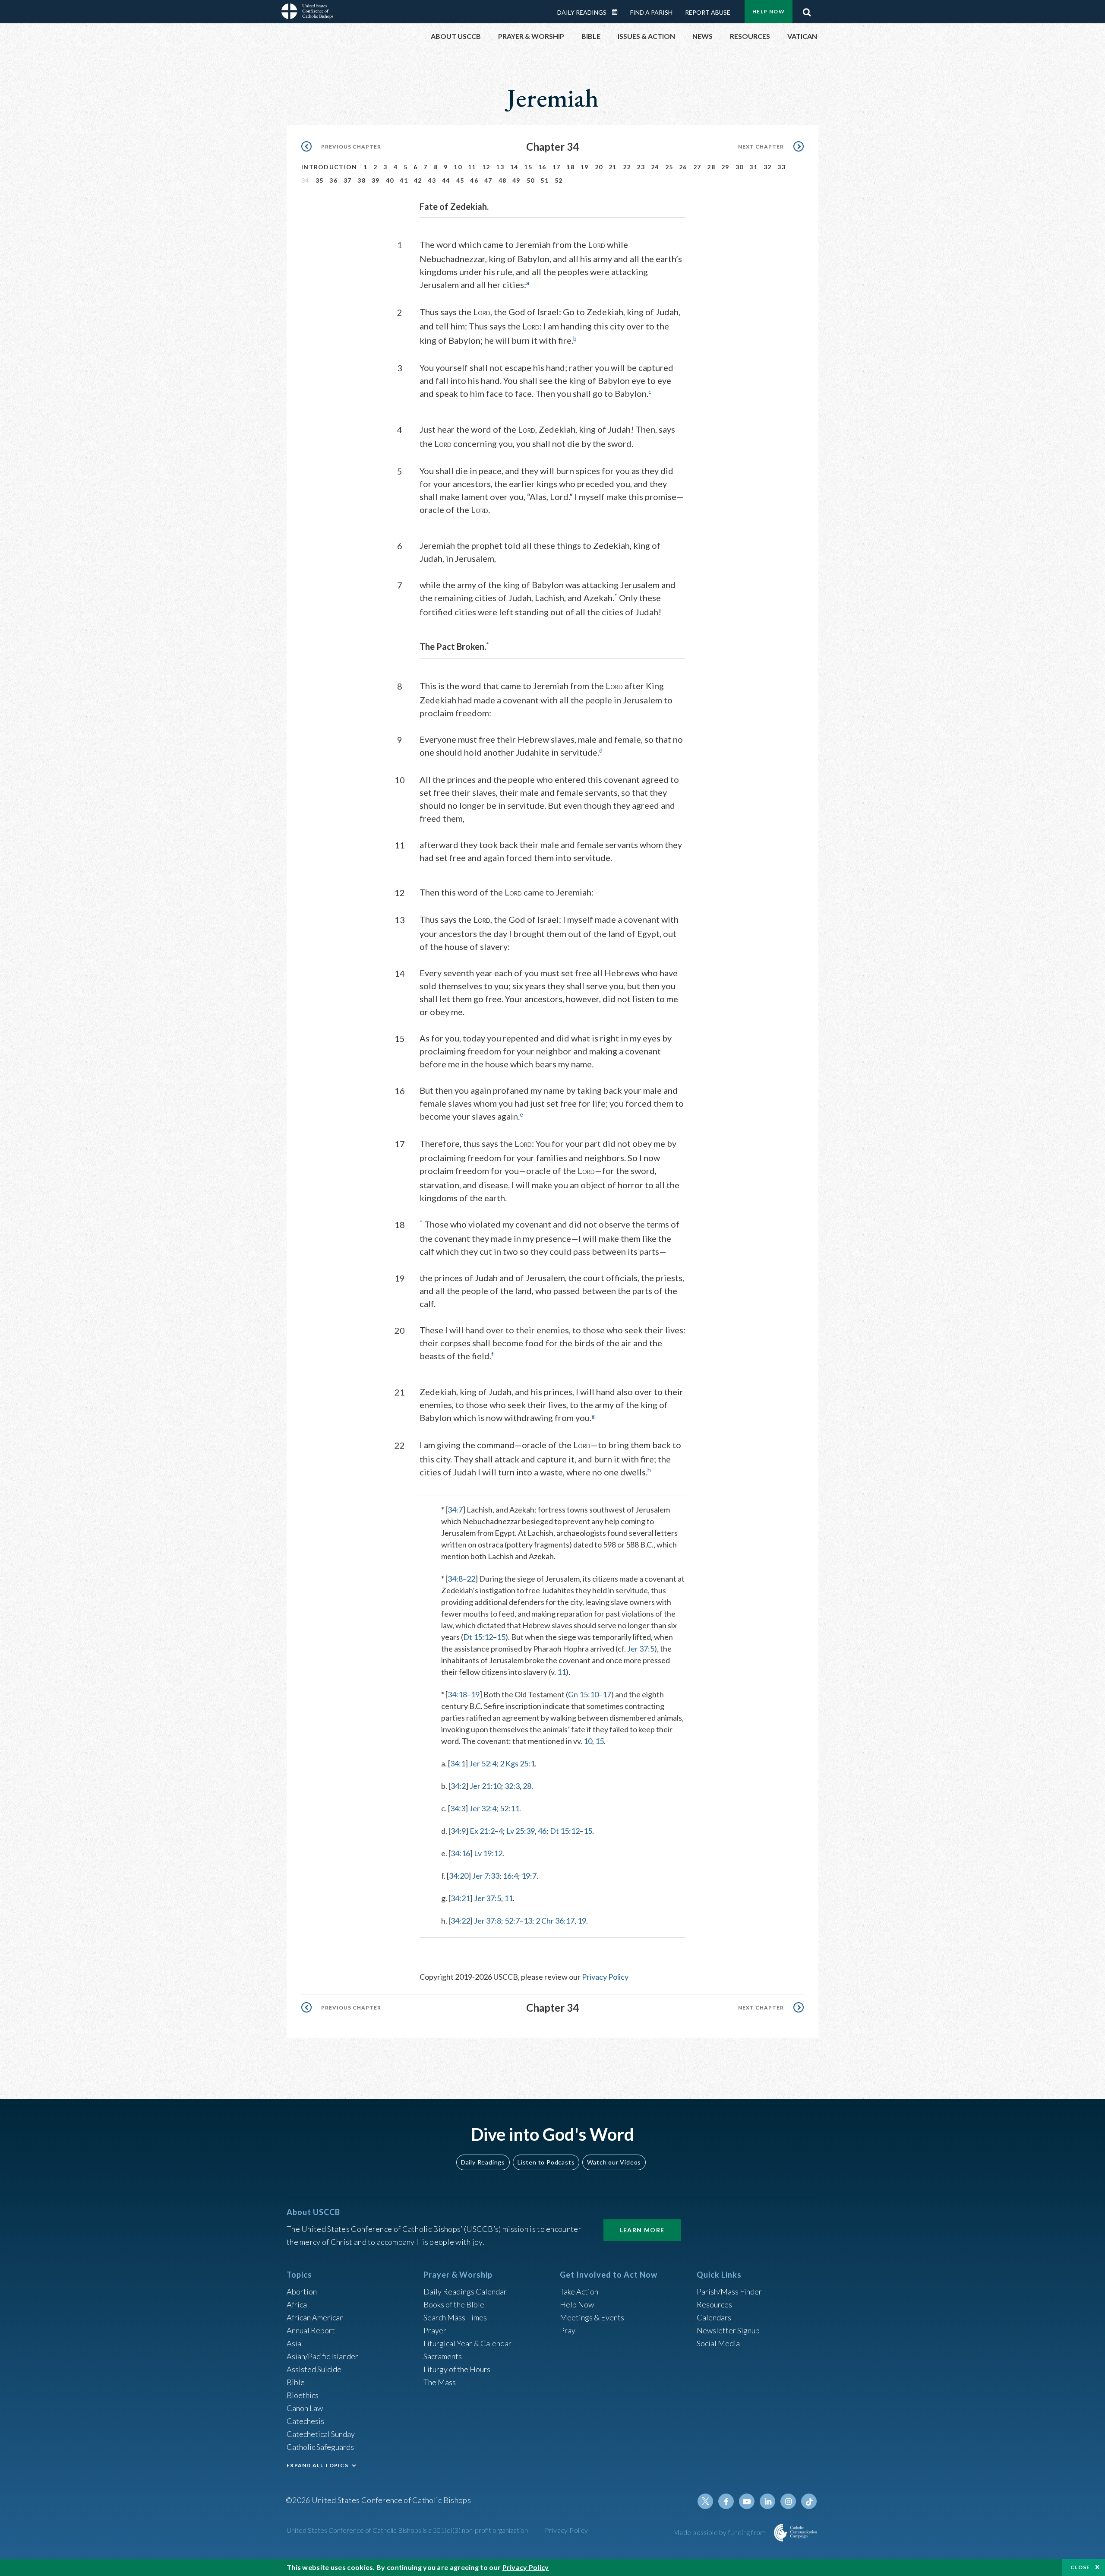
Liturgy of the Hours (457, 2369)
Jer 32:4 (483, 1808)
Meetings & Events (592, 2317)
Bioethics (303, 2395)
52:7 (512, 1921)
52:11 (510, 1808)
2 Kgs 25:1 (517, 1763)
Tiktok (809, 2501)
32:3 (512, 1786)
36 (333, 180)
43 (432, 180)
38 (361, 180)
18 (570, 167)
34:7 (455, 1510)
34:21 (460, 1898)
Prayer (435, 2330)
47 (488, 180)
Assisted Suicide (314, 2369)
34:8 (455, 1579)
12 (486, 167)
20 (599, 167)
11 (472, 167)
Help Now (769, 11)
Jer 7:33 (486, 1876)
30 (740, 167)
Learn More (642, 2230)
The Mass (440, 2382)
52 (559, 180)
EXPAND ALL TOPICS (317, 2465)
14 (514, 167)
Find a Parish (651, 12)
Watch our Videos (614, 2162)
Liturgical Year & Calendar (467, 2343)
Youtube (747, 2501)
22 (627, 167)
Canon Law (305, 2408)
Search (807, 10)
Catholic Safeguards (320, 2447)
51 (545, 180)
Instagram (788, 2501)
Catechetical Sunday (321, 2434)
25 (669, 167)
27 (697, 167)
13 (500, 167)
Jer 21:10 (485, 1786)
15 (528, 167)
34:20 (459, 1876)
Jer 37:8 (488, 1921)
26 (683, 167)
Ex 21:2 (482, 1831)
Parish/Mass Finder (729, 2291)
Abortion (302, 2291)
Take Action (579, 2291)
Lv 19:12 (488, 1853)
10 (458, 167)
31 (753, 167)
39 (376, 180)
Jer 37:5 (641, 1649)
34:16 (460, 1853)
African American (315, 2317)
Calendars (714, 2317)
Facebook (726, 2501)
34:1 (458, 1763)
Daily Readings (582, 12)
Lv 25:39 (521, 1831)
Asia (294, 2343)
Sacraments (443, 2356)
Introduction (329, 167)
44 (446, 180)
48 (503, 180)
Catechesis (305, 2421)
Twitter (705, 2501)
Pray (568, 2330)
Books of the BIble (454, 2304)
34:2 (458, 1786)
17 (557, 167)
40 (390, 180)
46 (474, 180)
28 (711, 167)
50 (531, 180)
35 (320, 180)
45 (460, 180)
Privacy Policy (605, 1977)
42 (418, 180)
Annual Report (311, 2330)
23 (641, 167)
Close (1080, 2567)
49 (516, 180)
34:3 (458, 1808)
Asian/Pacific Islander (322, 2356)
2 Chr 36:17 (555, 1921)
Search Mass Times (455, 2317)
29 (725, 167)
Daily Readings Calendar (618, 12)
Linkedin (767, 2501)
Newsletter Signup (728, 2330)
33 (781, 167)
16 (542, 167)
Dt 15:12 (478, 1637)
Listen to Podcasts (546, 2162)
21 (613, 167)
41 (404, 180)
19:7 (529, 1876)
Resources (714, 2304)
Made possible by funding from (720, 2532)
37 (348, 180)
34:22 (460, 1921)
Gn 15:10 (583, 1694)
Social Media (718, 2343)
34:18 (457, 1694)
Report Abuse (708, 12)
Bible (296, 2382)
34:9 (458, 1831)
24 (655, 167)
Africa (297, 2304)
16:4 (510, 1876)
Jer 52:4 (483, 1763)
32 (768, 167)
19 (585, 167)
